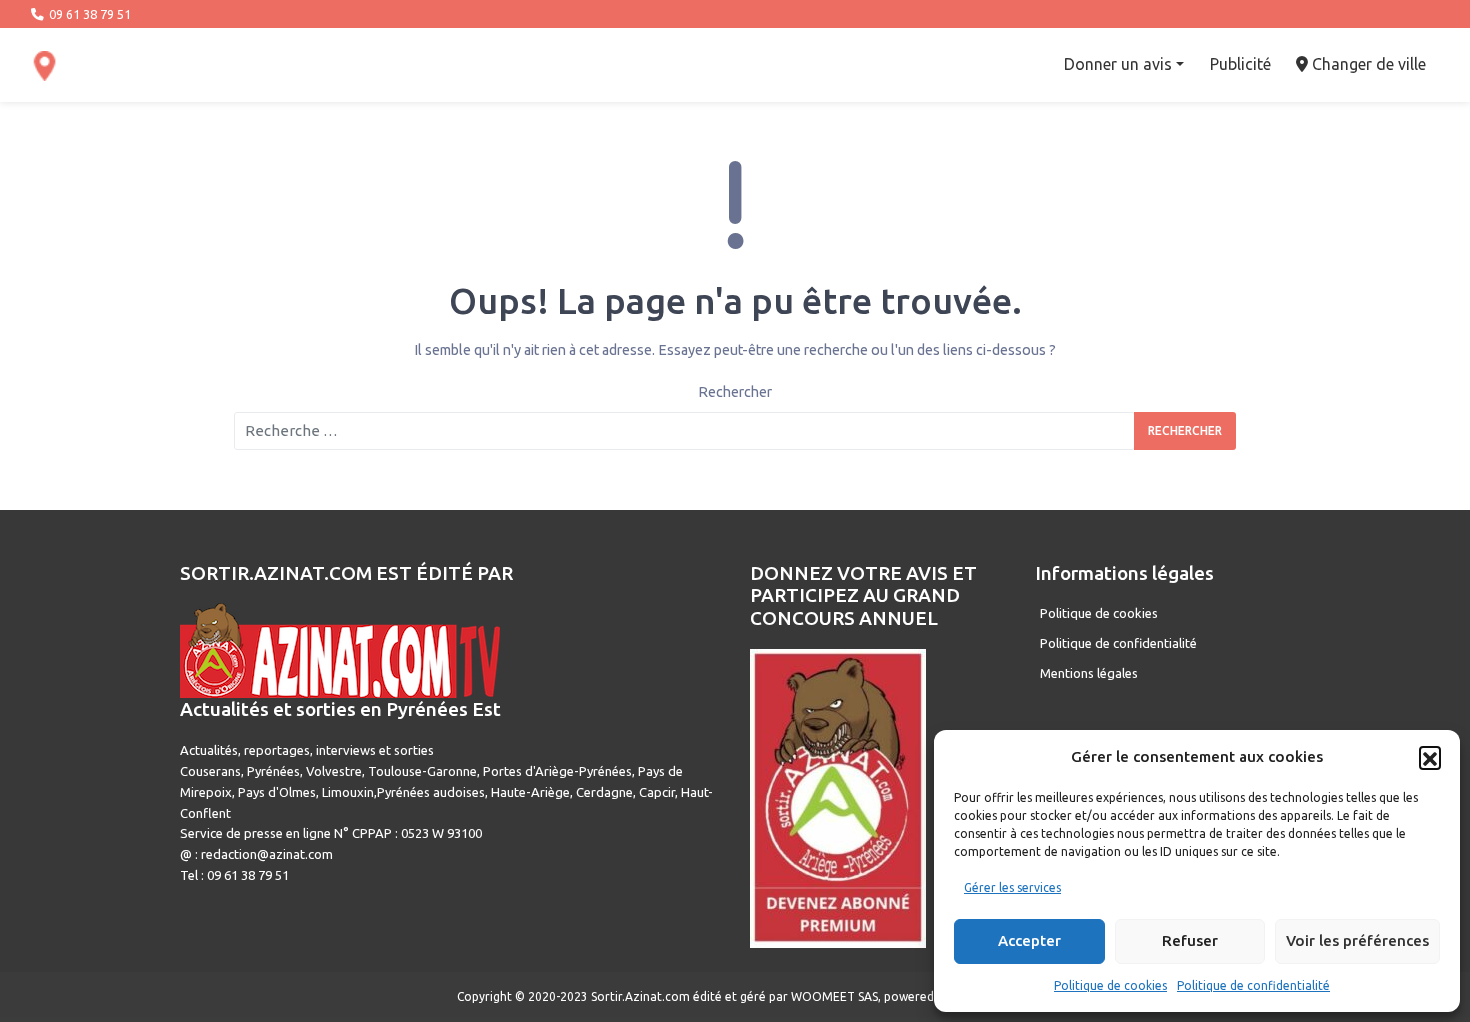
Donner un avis (1118, 64)
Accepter (1029, 940)
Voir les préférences (1357, 940)
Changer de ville (1367, 64)
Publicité (1240, 64)
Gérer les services (1012, 887)
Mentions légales (1089, 673)
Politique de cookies (1110, 985)
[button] (1430, 757)
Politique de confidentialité (1253, 985)
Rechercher (735, 392)
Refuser (1190, 940)
